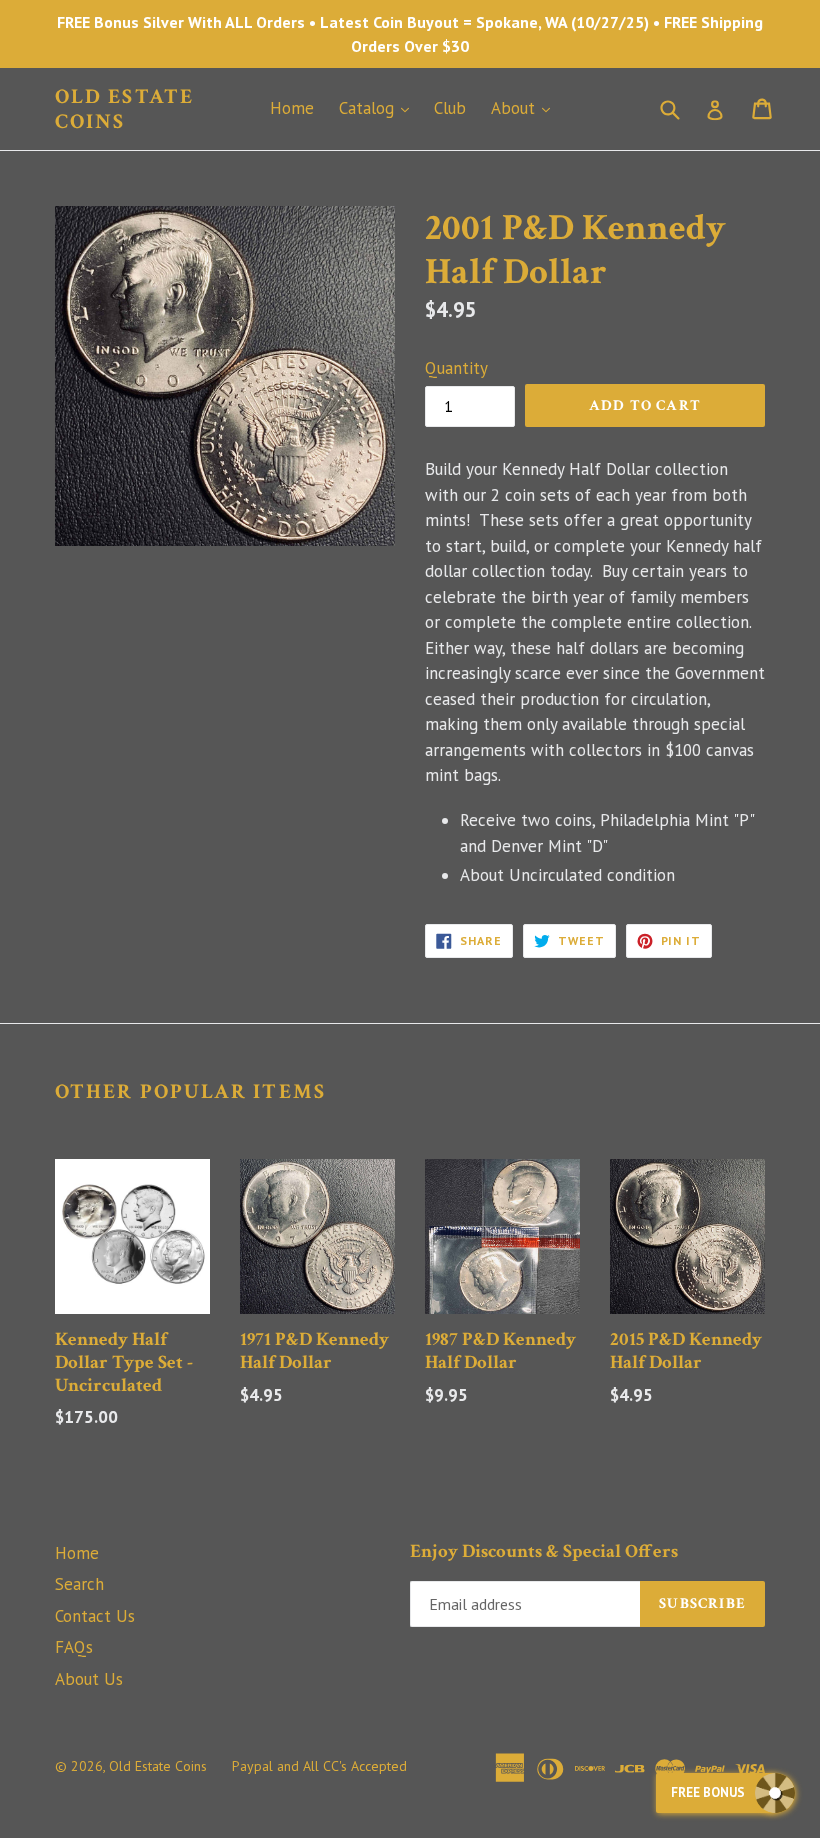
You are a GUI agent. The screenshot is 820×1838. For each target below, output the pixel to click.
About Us (89, 1679)
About (525, 107)
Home (292, 108)
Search (79, 1584)
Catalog (379, 107)
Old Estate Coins (124, 109)
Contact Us (95, 1616)
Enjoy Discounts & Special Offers (544, 1552)
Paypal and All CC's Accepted (319, 1766)
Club (450, 108)
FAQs (74, 1647)
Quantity (456, 368)
